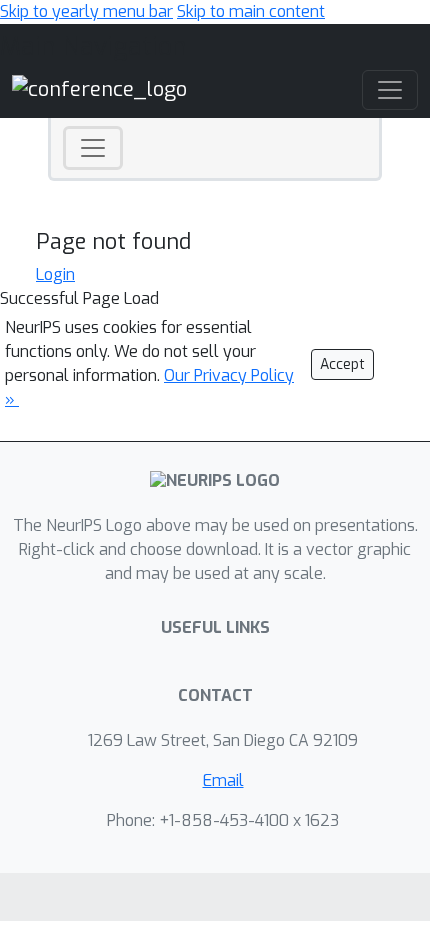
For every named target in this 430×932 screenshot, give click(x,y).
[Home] (99, 89)
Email (223, 780)
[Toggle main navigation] (390, 90)
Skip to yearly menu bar (86, 11)
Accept (342, 364)
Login (55, 274)
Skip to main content (251, 11)
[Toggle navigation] (93, 148)
